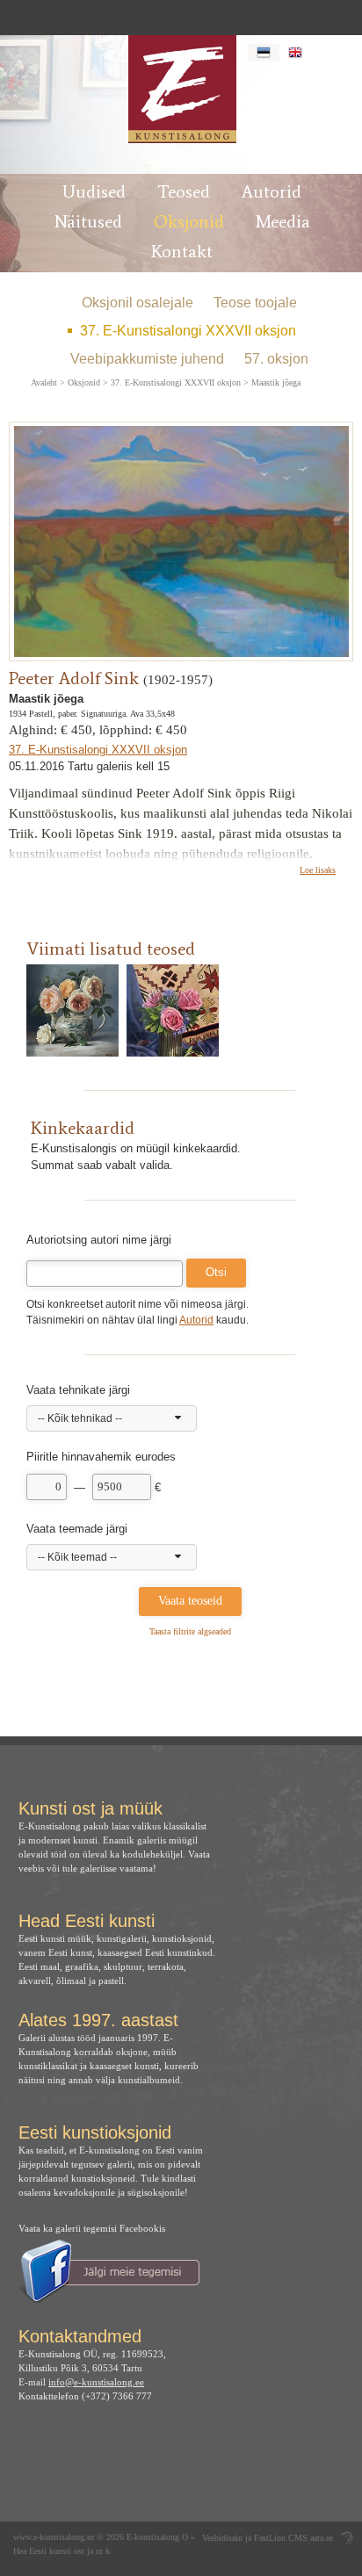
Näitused (88, 221)
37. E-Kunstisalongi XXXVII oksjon (188, 331)
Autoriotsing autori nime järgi (99, 1240)
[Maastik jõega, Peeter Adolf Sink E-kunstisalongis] (181, 89)
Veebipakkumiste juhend (147, 359)
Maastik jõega (276, 383)
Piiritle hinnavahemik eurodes (101, 1457)
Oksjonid (189, 221)
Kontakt (182, 251)
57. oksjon (276, 359)
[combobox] (112, 1418)
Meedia (283, 221)
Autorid (271, 191)
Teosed (184, 191)
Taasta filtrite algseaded (190, 1631)
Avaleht (44, 383)
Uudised (94, 191)
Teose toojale (255, 303)
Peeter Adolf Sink (74, 678)
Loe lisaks (318, 870)
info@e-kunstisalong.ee (96, 2382)
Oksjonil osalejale (138, 303)
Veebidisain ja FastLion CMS (255, 2538)
